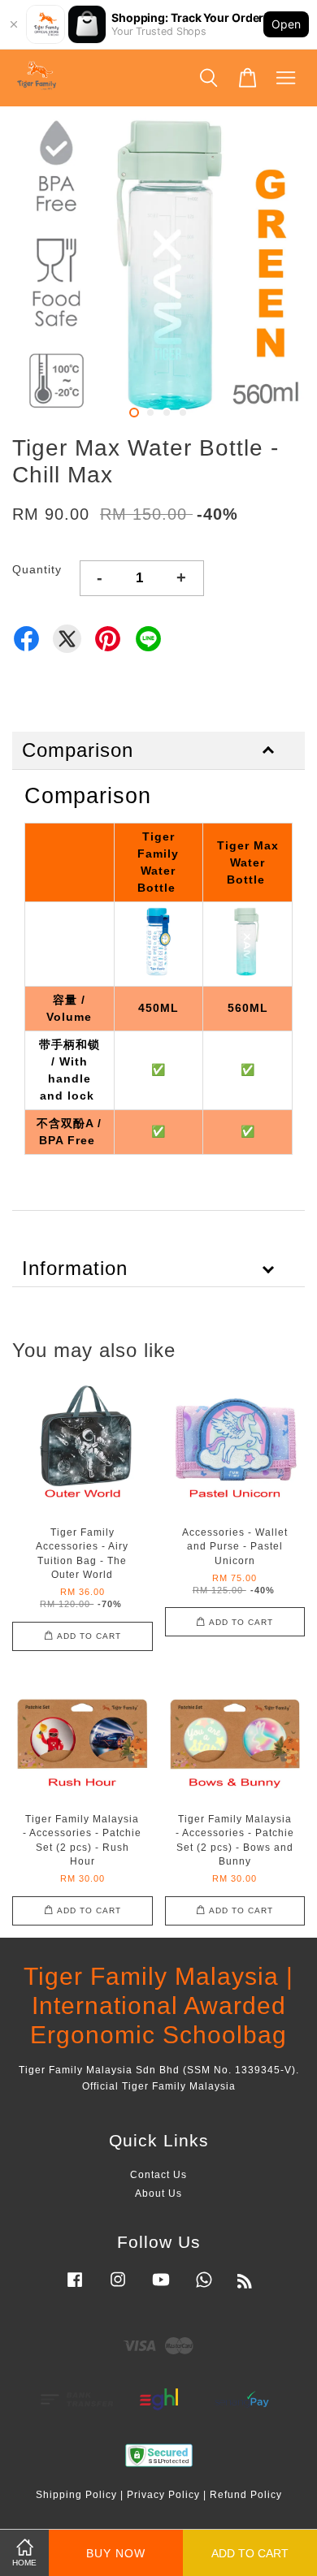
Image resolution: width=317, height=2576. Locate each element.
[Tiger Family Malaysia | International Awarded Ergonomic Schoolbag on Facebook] (75, 2288)
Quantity (37, 569)
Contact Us (158, 2175)
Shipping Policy (76, 2495)
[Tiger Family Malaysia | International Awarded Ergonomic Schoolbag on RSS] (245, 2284)
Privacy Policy (163, 2495)
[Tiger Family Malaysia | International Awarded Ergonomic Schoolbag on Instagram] (118, 2288)
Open (286, 24)
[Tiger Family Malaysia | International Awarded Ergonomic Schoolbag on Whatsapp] (204, 2288)
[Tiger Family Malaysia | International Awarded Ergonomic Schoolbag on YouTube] (161, 2288)
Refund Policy (246, 2495)
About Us (158, 2193)
